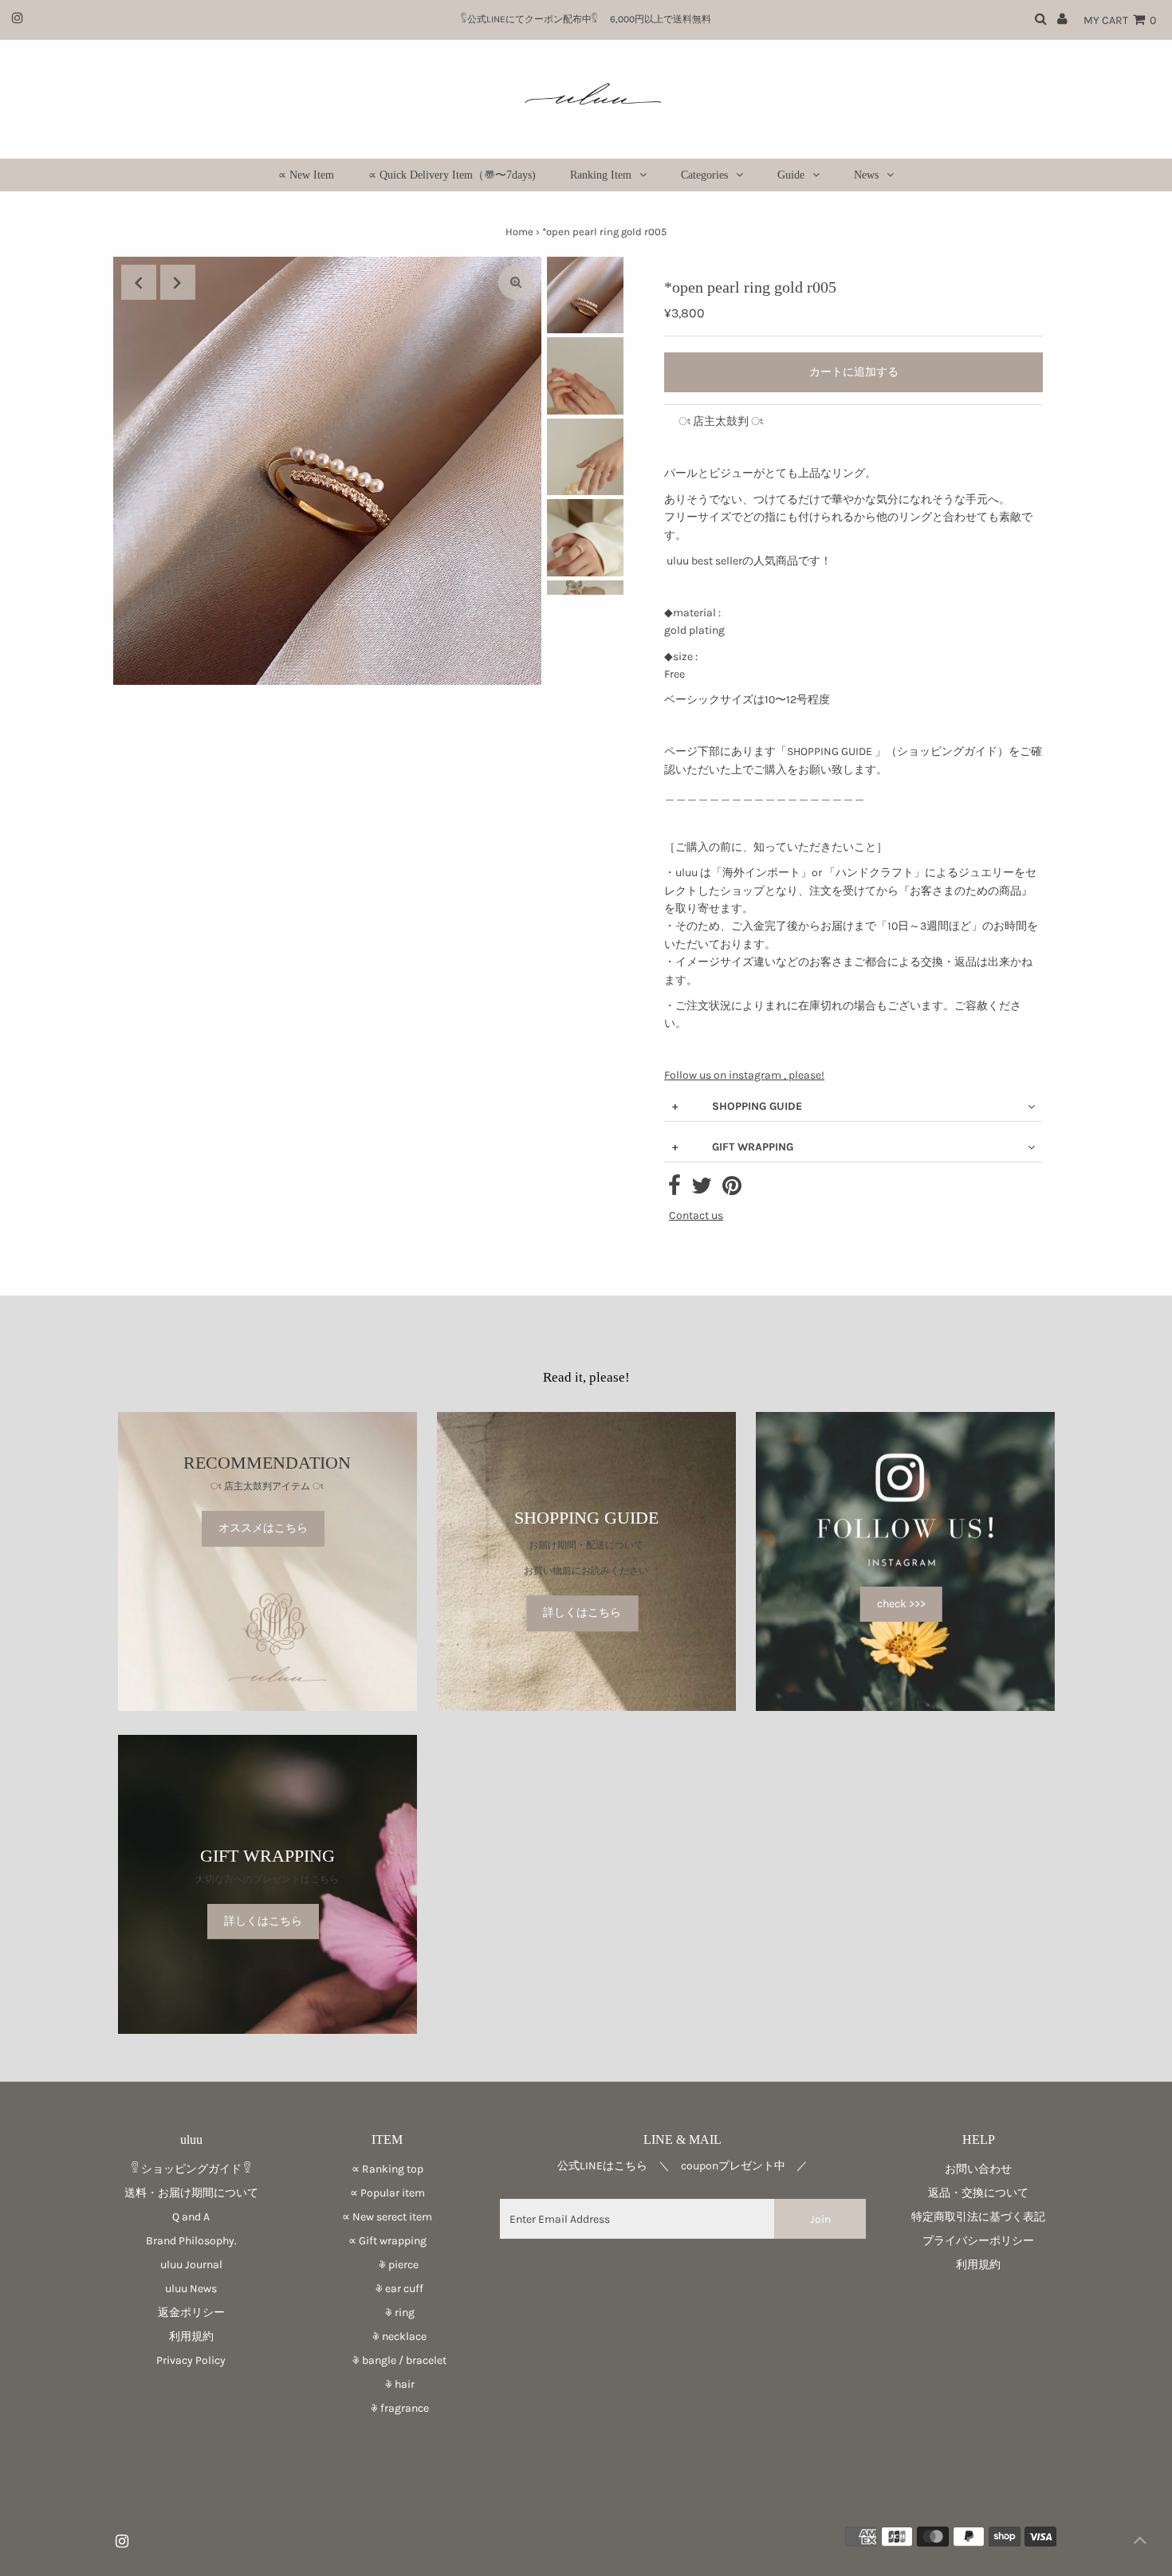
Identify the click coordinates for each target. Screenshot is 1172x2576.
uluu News (191, 2289)
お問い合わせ (978, 2169)
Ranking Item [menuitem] (601, 175)
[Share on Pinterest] (732, 1190)
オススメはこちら (263, 1529)
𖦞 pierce (387, 2265)
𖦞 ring (387, 2313)
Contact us (696, 1216)
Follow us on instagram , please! (744, 1075)
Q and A (191, 2217)
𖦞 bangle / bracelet (387, 2360)
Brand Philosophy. (191, 2241)
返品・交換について (978, 2193)
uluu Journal (191, 2265)
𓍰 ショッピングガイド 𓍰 (191, 2169)
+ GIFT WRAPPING (733, 1147)
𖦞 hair (387, 2384)
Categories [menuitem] (704, 175)
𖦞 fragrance (387, 2408)
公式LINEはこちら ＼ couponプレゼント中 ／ (682, 2166)
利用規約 (191, 2336)
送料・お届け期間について (191, 2193)
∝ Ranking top (387, 2169)
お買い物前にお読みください (591, 1571)
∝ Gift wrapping (387, 2241)
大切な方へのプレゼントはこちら (267, 1879)
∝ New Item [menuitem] (306, 175)
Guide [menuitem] (791, 175)
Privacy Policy (191, 2360)
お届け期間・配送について (586, 1545)
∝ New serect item (387, 2217)
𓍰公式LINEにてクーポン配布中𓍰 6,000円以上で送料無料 (591, 19)
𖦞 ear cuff (387, 2289)
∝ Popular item (387, 2193)
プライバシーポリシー (978, 2241)
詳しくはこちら (582, 1613)
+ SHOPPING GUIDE (737, 1106)
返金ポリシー (191, 2313)
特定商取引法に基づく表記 (978, 2217)
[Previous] (139, 282)
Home (519, 232)
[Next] (178, 282)
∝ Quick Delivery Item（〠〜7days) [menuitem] (452, 175)
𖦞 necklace (387, 2336)
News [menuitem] (866, 175)
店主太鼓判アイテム (267, 1486)
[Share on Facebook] (674, 1190)
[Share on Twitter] (702, 1190)
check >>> (901, 1604)
